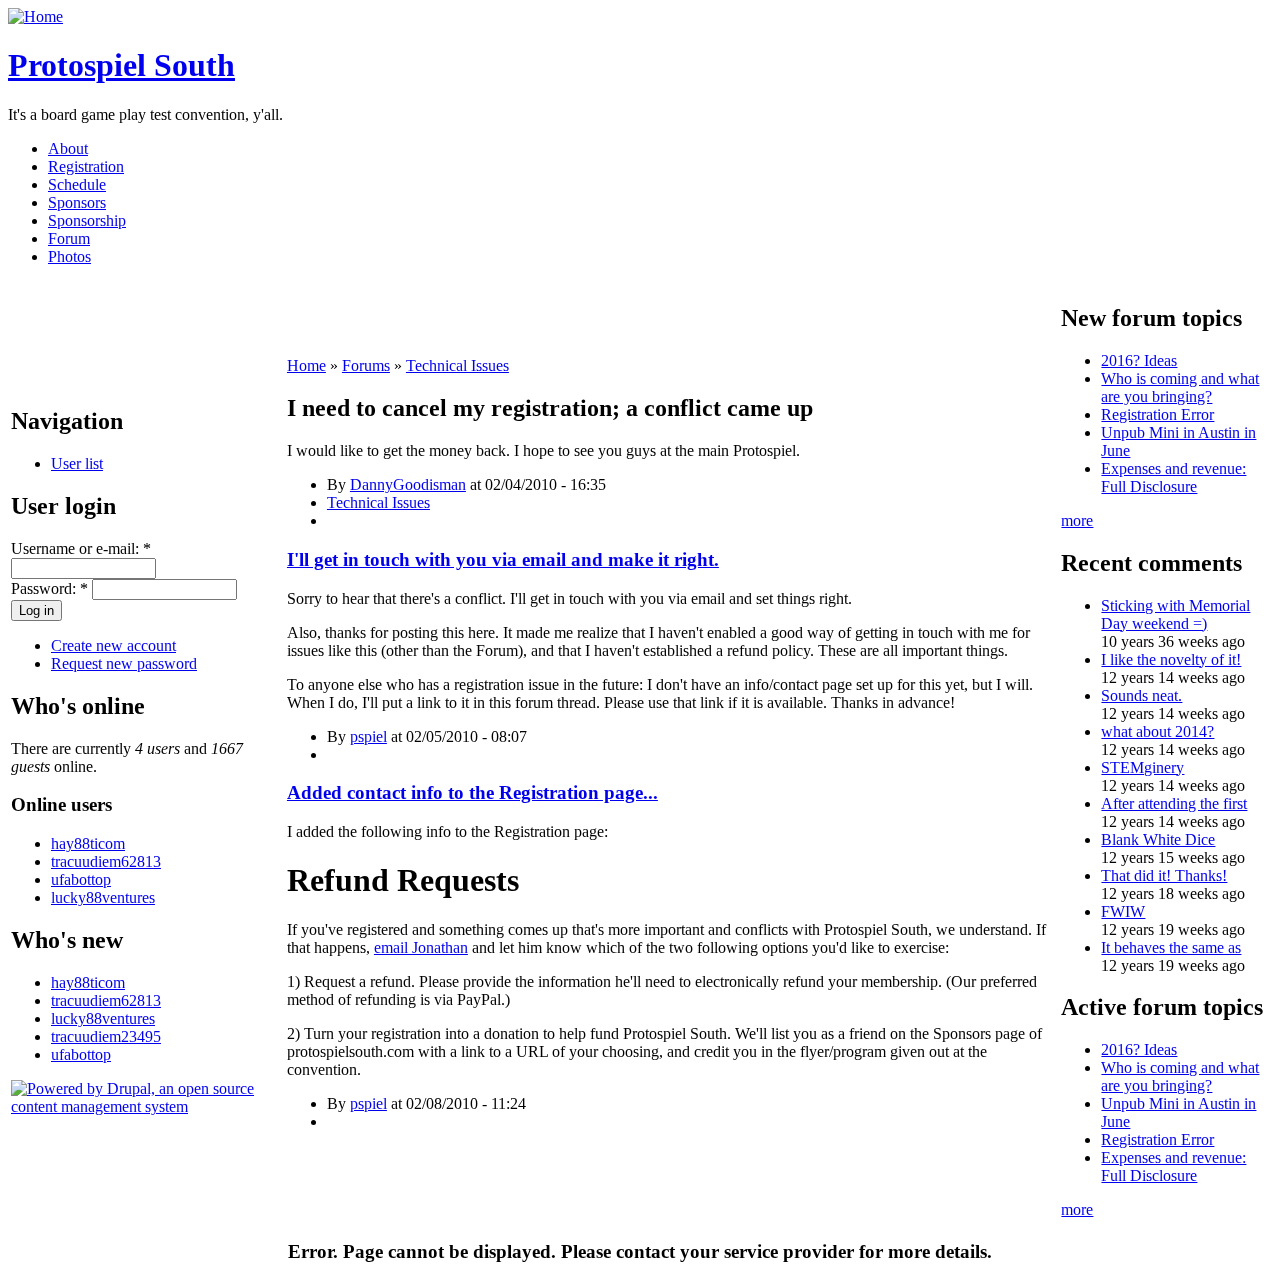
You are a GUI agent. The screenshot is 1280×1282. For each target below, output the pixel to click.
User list (77, 463)
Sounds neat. (1141, 695)
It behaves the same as (1171, 947)
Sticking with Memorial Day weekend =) (1175, 614)
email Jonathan (421, 947)
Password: (49, 588)
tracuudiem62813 (106, 861)
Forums (366, 365)
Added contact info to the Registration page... (472, 792)
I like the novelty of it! (1171, 659)
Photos (69, 256)
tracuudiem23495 (106, 1036)
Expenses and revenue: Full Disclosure (1173, 477)
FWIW (1123, 911)
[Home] (35, 16)
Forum (69, 238)
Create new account (113, 645)
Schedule (77, 184)
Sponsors (77, 202)
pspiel (368, 736)
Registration (86, 166)
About (68, 148)
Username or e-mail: (81, 548)
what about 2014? (1157, 731)
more (1077, 520)
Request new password (124, 663)
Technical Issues (457, 365)
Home (306, 365)
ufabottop (81, 879)
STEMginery (1142, 767)
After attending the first (1174, 803)
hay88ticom (88, 843)
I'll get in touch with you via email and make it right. (503, 559)
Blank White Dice (1158, 839)
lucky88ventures (103, 897)
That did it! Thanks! (1164, 875)
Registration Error (1157, 414)
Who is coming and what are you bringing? (1180, 387)
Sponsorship (87, 220)
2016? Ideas (1139, 360)
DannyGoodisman (408, 484)
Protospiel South (121, 65)
